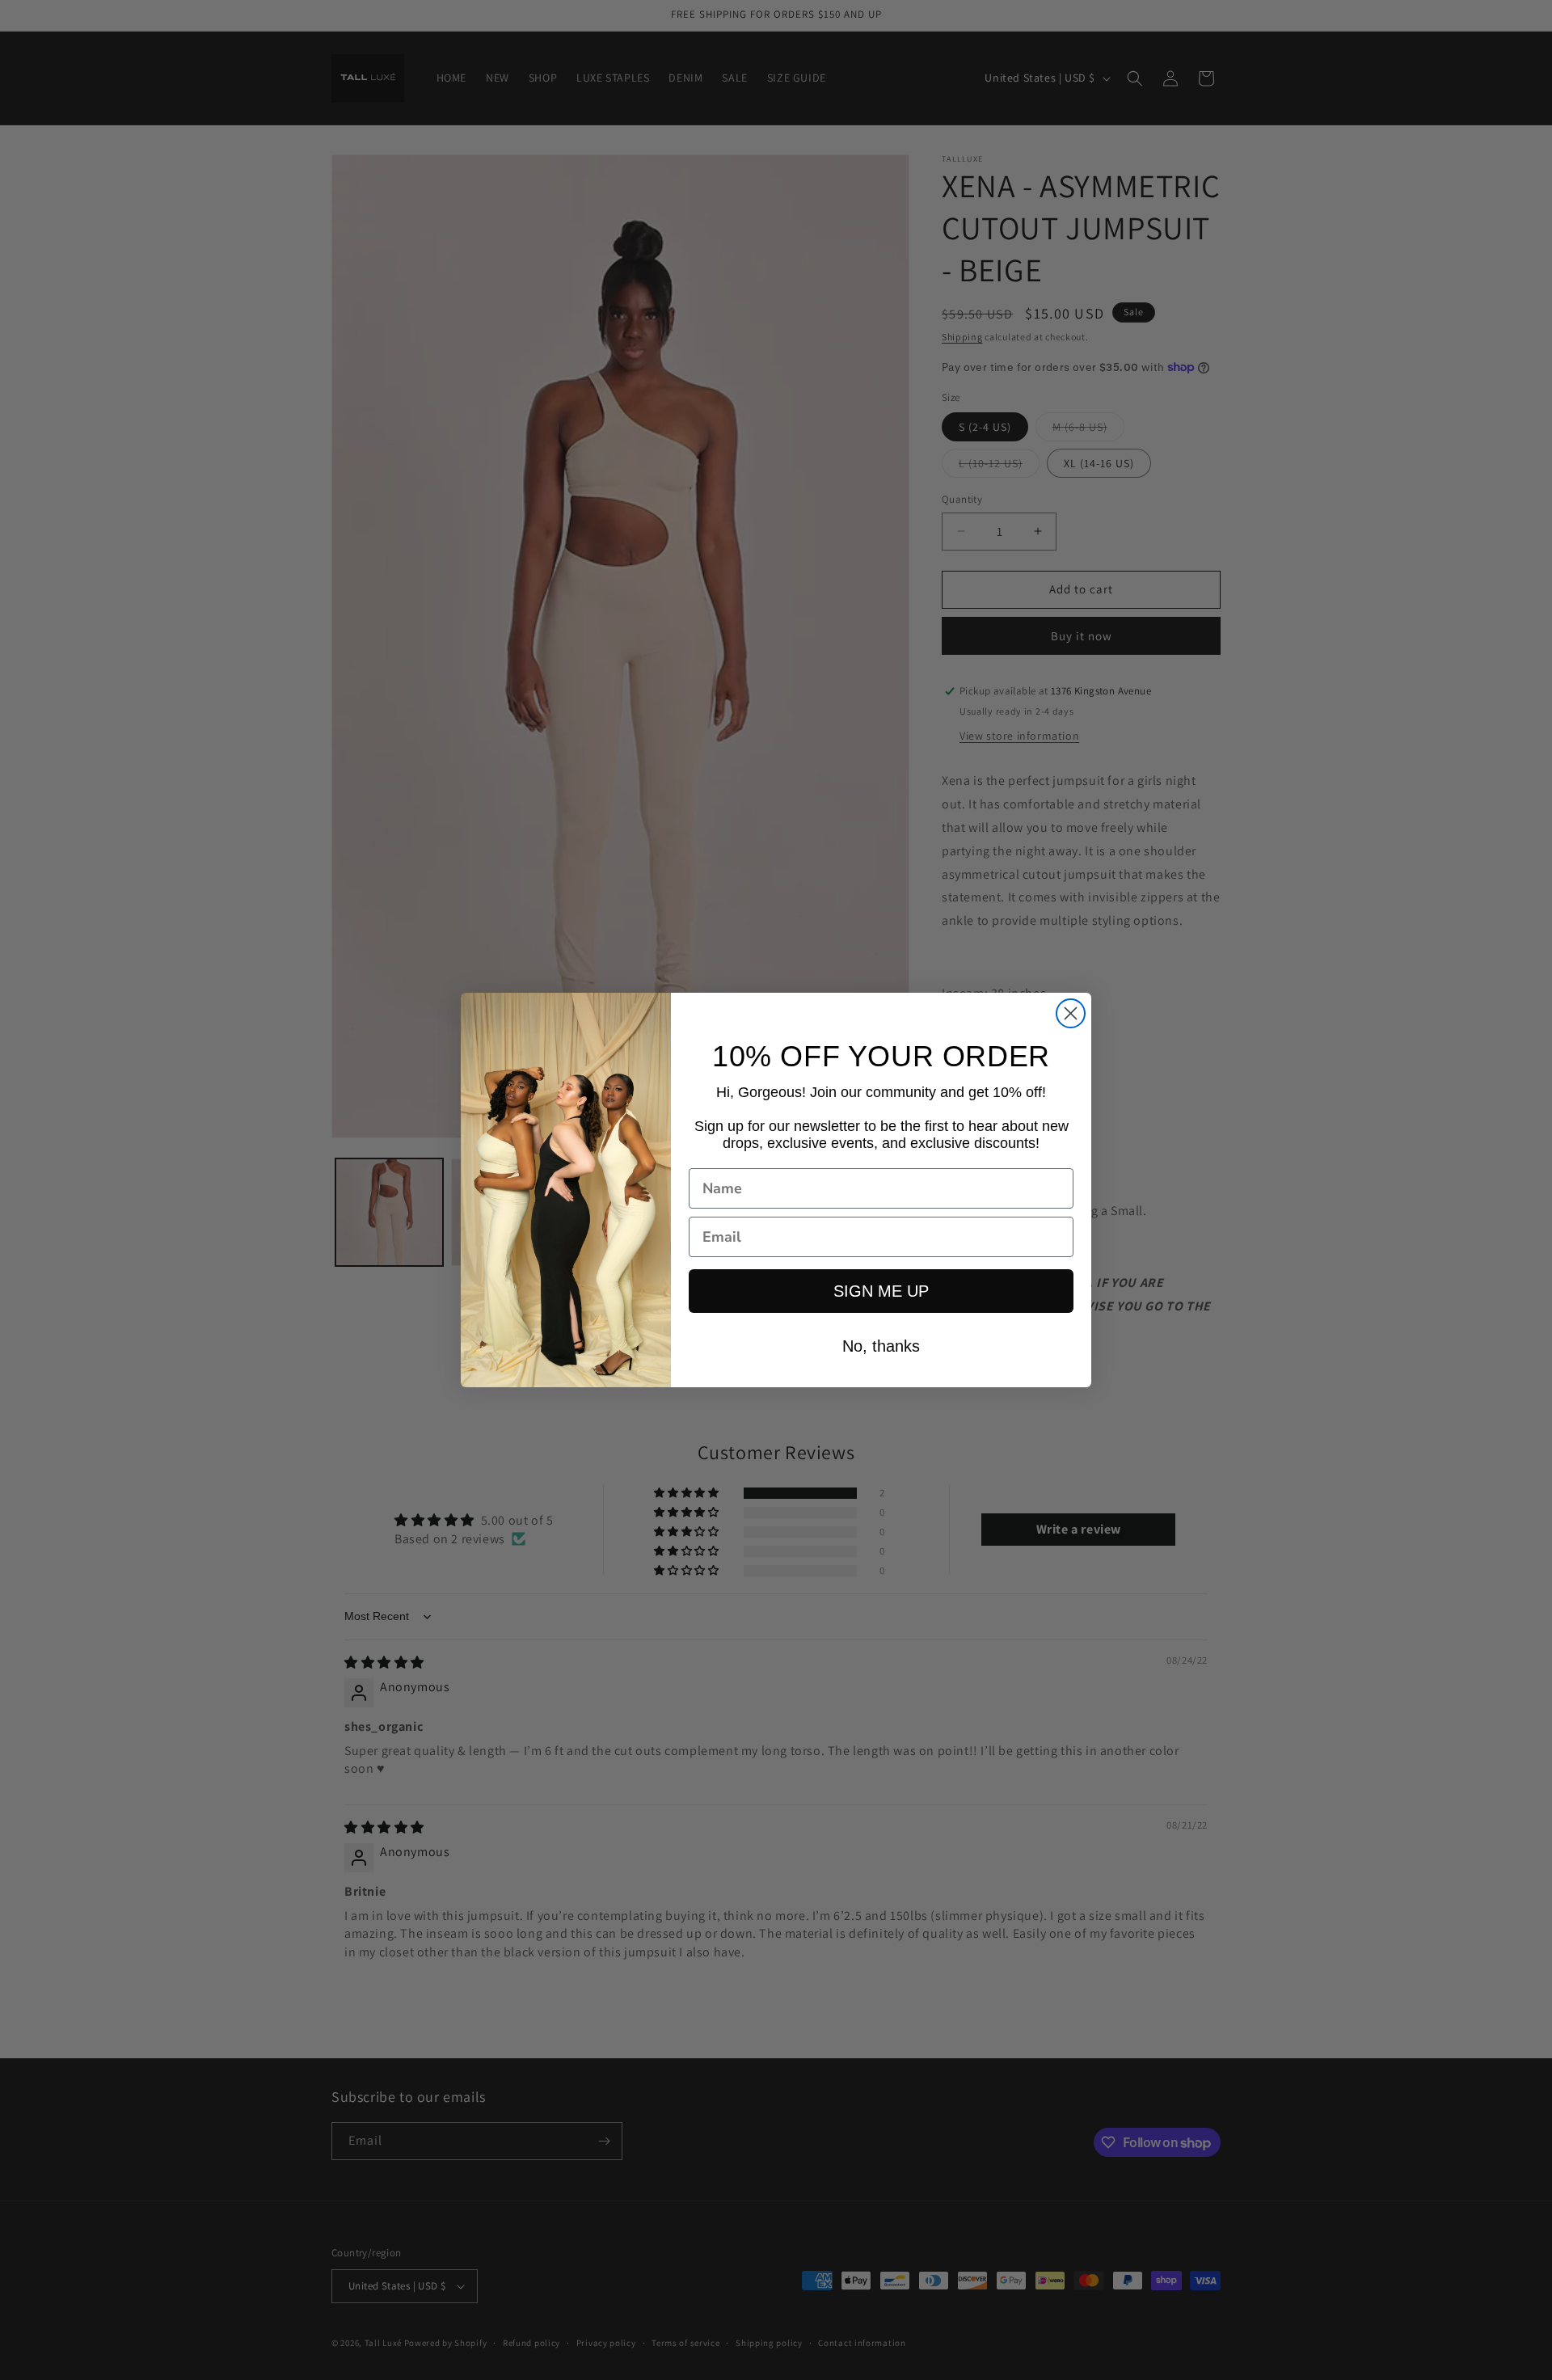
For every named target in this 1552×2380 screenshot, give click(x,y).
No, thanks (881, 1346)
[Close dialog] (1071, 1013)
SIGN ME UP (881, 1291)
